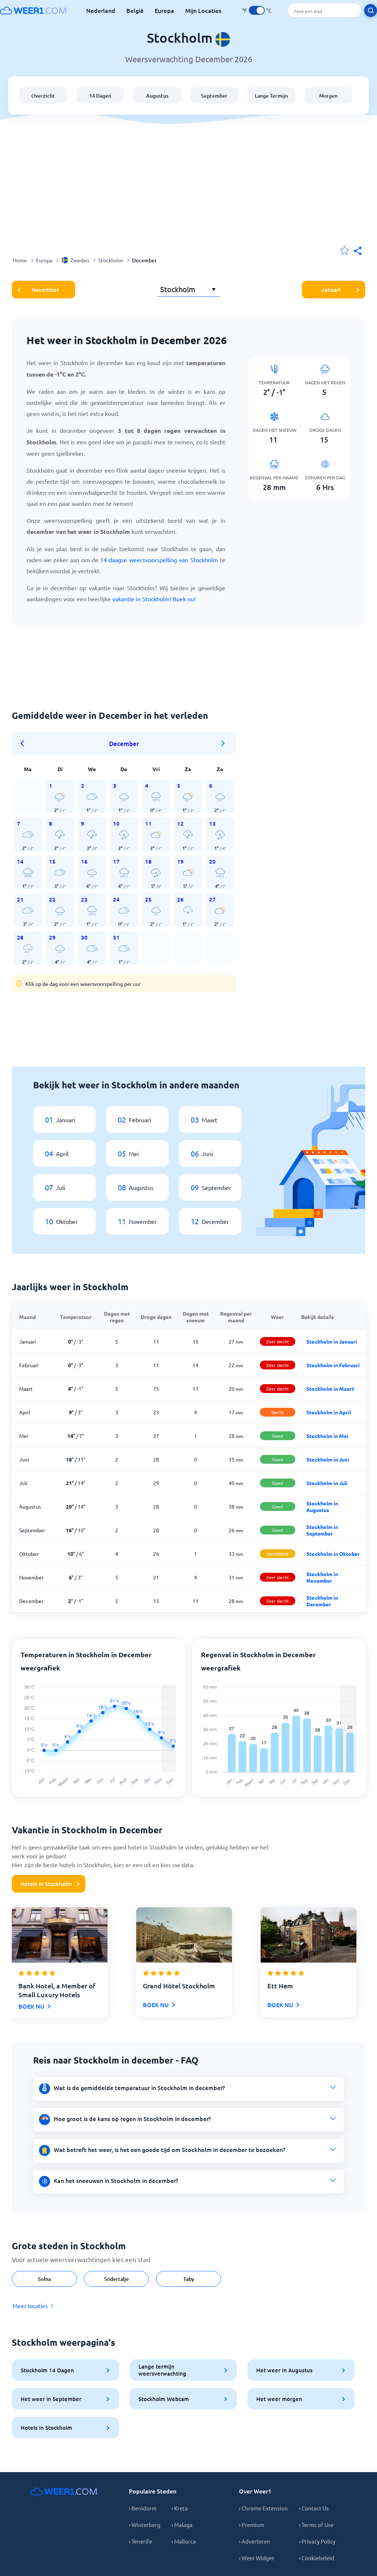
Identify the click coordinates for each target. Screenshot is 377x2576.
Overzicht (43, 96)
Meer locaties (30, 2306)
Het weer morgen (279, 2399)
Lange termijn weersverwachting (162, 2370)
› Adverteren (255, 2541)
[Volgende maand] (223, 743)
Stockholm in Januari (332, 1341)
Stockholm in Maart (330, 1389)
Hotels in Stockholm (46, 1884)
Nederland (101, 10)
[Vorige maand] (25, 743)
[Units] (257, 10)
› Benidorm (143, 2508)
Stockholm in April (329, 1412)
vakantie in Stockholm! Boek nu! (154, 599)
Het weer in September (51, 2399)
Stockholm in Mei (327, 1436)
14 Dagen (100, 96)
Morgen (328, 96)
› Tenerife (140, 2541)
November (45, 290)
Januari (331, 290)
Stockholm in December (322, 1601)
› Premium (252, 2525)
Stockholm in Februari (333, 1365)
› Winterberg (145, 2525)
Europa (164, 10)
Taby (189, 2279)
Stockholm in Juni (328, 1459)
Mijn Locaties (203, 10)
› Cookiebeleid (317, 2558)
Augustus (157, 96)
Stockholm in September (322, 1530)
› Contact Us (314, 2508)
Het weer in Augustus (284, 2370)
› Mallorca (184, 2541)
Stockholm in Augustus (322, 1506)
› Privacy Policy (317, 2541)
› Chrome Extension (263, 2508)
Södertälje (117, 2279)
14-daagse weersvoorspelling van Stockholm (159, 560)
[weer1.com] (33, 10)
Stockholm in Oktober (333, 1554)
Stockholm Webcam (164, 2399)
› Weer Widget (257, 2558)
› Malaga (182, 2525)
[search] (371, 10)
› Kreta (180, 2508)
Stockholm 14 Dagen (47, 2370)
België (135, 10)
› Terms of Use (316, 2525)
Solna (44, 2279)
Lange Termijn (271, 96)
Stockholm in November (322, 1577)
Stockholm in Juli (327, 1483)
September (214, 96)
